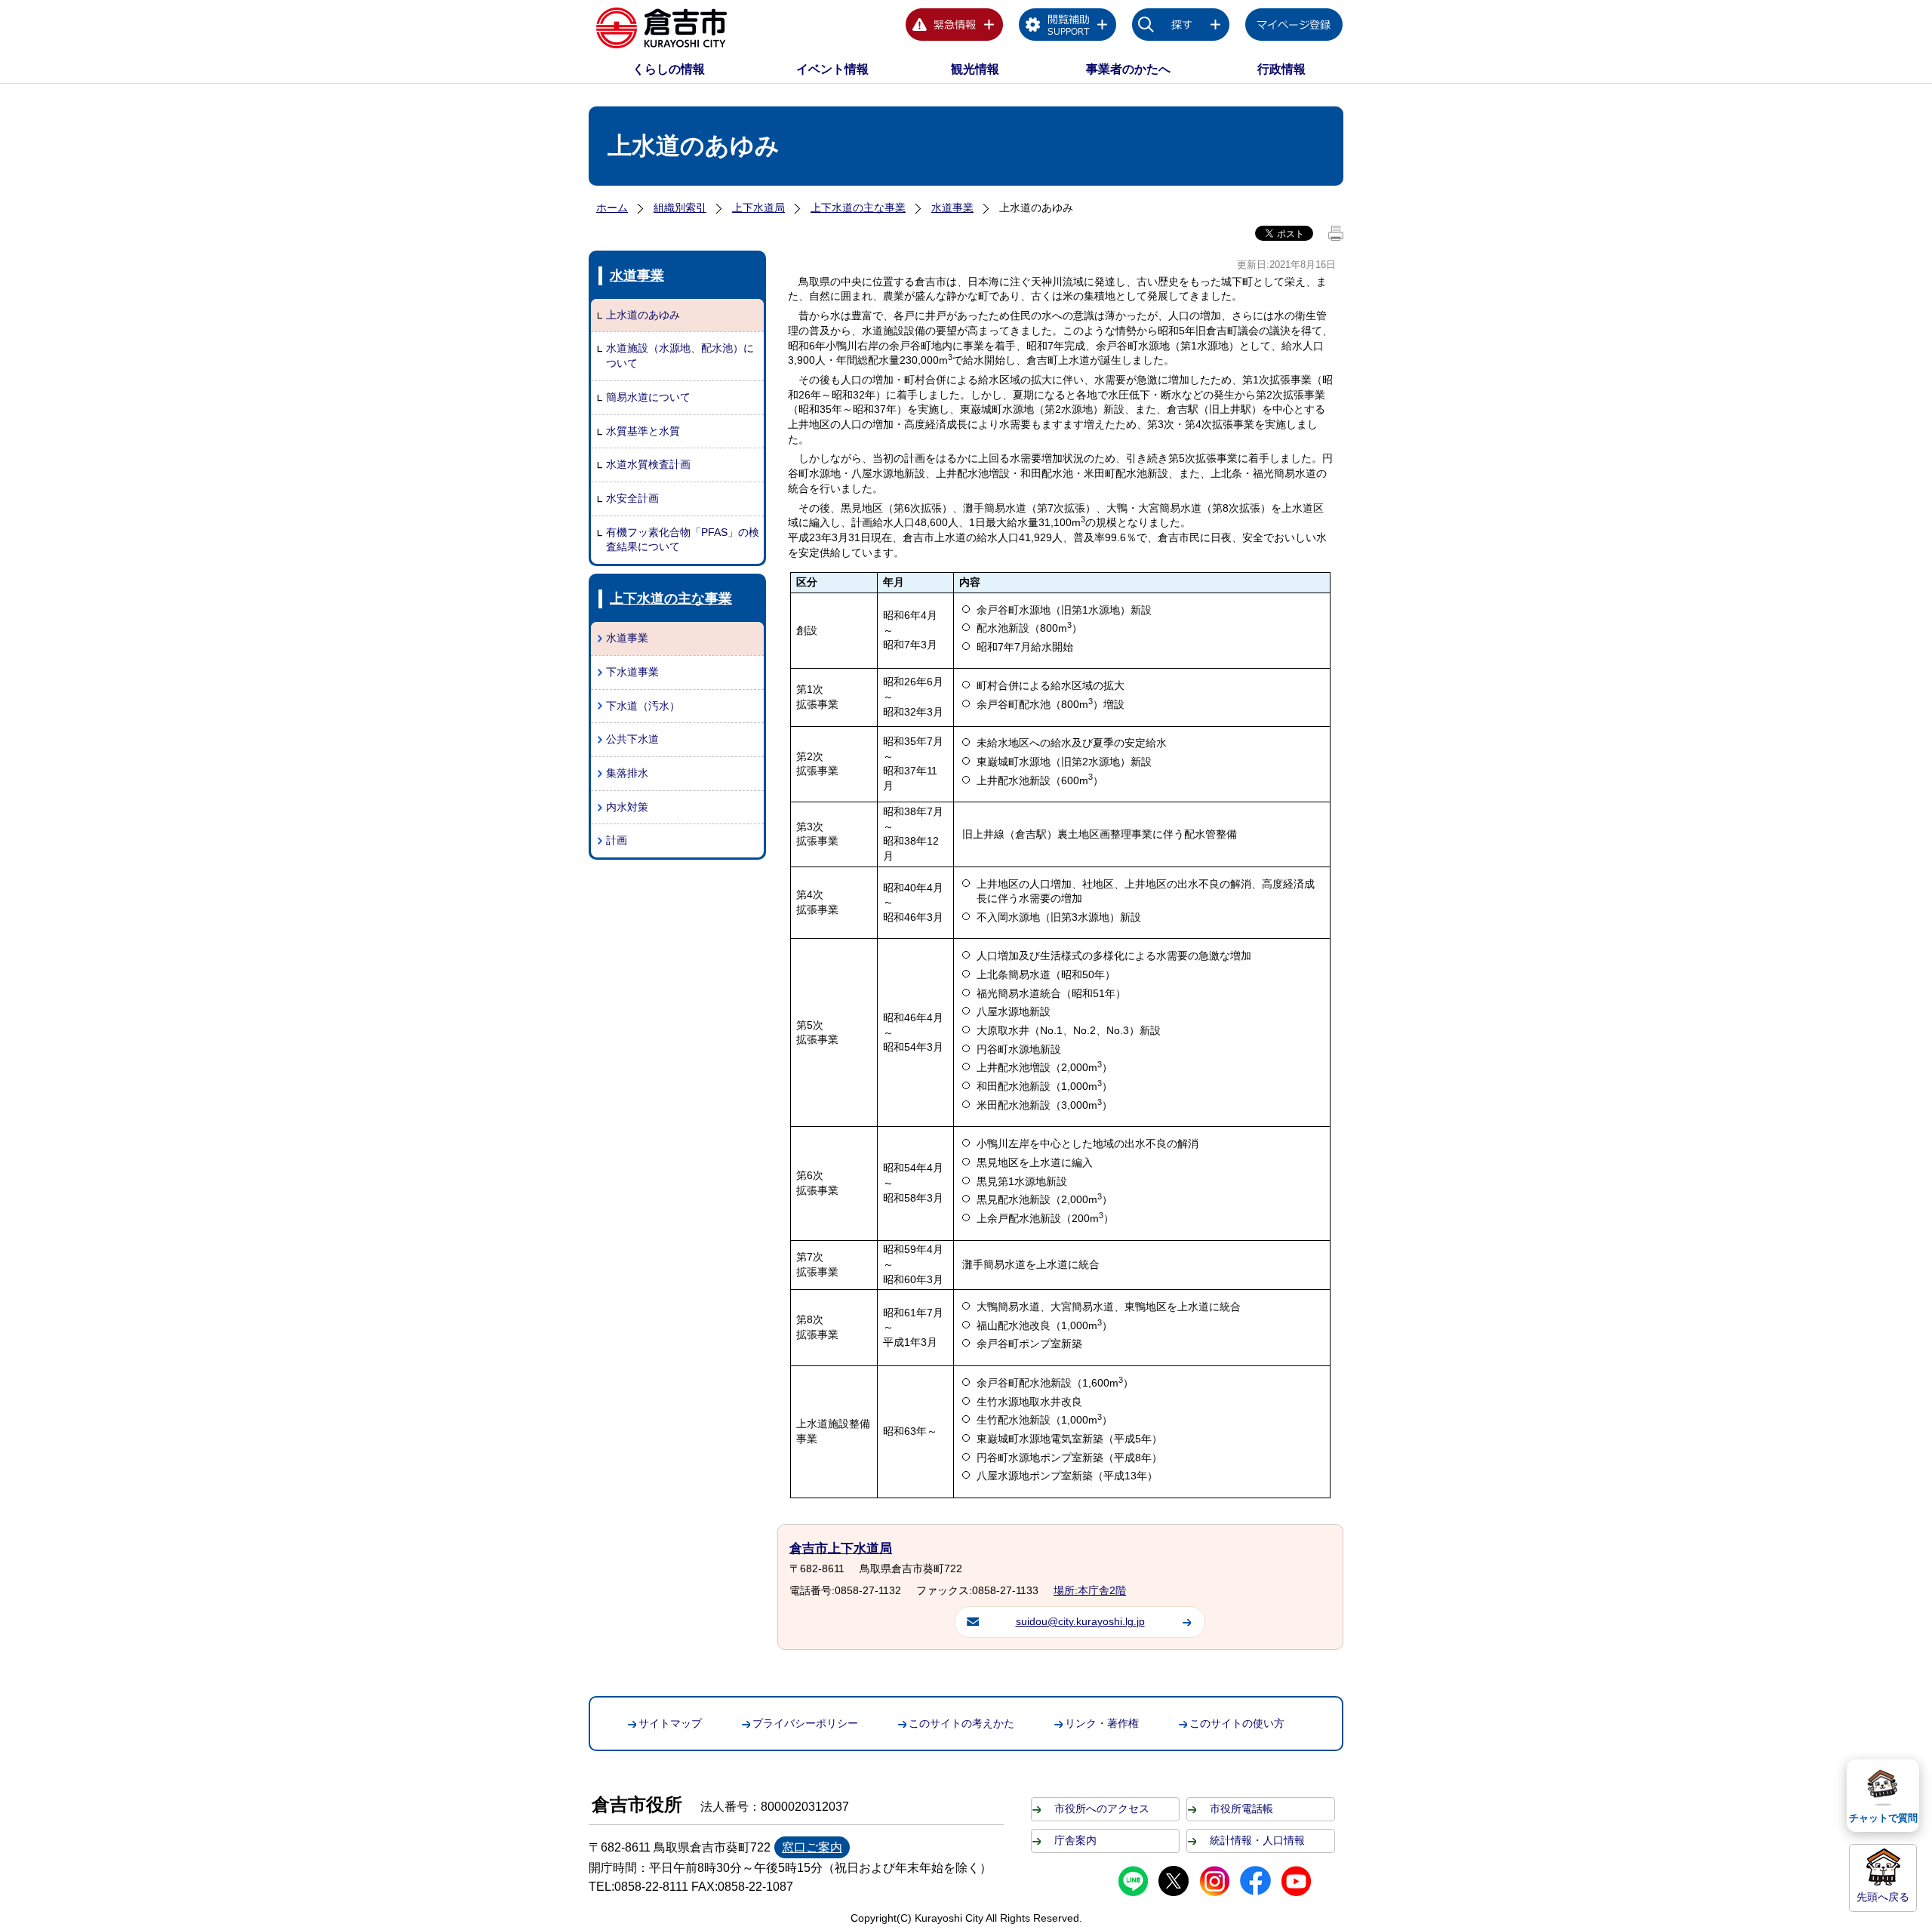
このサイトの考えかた (961, 1723)
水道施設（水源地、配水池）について (680, 356)
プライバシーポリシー (805, 1723)
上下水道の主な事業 (858, 208)
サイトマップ (670, 1723)
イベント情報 (832, 69)
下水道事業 (632, 672)
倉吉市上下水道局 (841, 1548)
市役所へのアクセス (1102, 1808)
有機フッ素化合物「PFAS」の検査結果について (683, 540)
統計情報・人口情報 (1257, 1840)
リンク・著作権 (1102, 1723)
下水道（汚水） (643, 706)
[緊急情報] (955, 27)
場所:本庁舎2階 (1090, 1590)
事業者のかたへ (1128, 69)
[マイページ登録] (1294, 27)
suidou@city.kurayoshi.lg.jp (1080, 1621)
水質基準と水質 (643, 431)
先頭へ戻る (1883, 1897)
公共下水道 (632, 739)
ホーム (612, 208)
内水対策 (627, 807)
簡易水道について (648, 397)
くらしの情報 (669, 69)
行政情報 (1281, 69)
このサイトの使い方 (1237, 1723)
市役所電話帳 (1241, 1808)
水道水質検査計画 (648, 464)
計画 (617, 840)
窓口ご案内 (812, 1847)
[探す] (1181, 27)
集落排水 (627, 773)
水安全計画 (632, 498)
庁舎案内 (1075, 1840)
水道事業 (952, 208)
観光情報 (975, 69)
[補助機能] (1068, 27)
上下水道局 (758, 208)
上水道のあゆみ (643, 315)
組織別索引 (680, 208)
